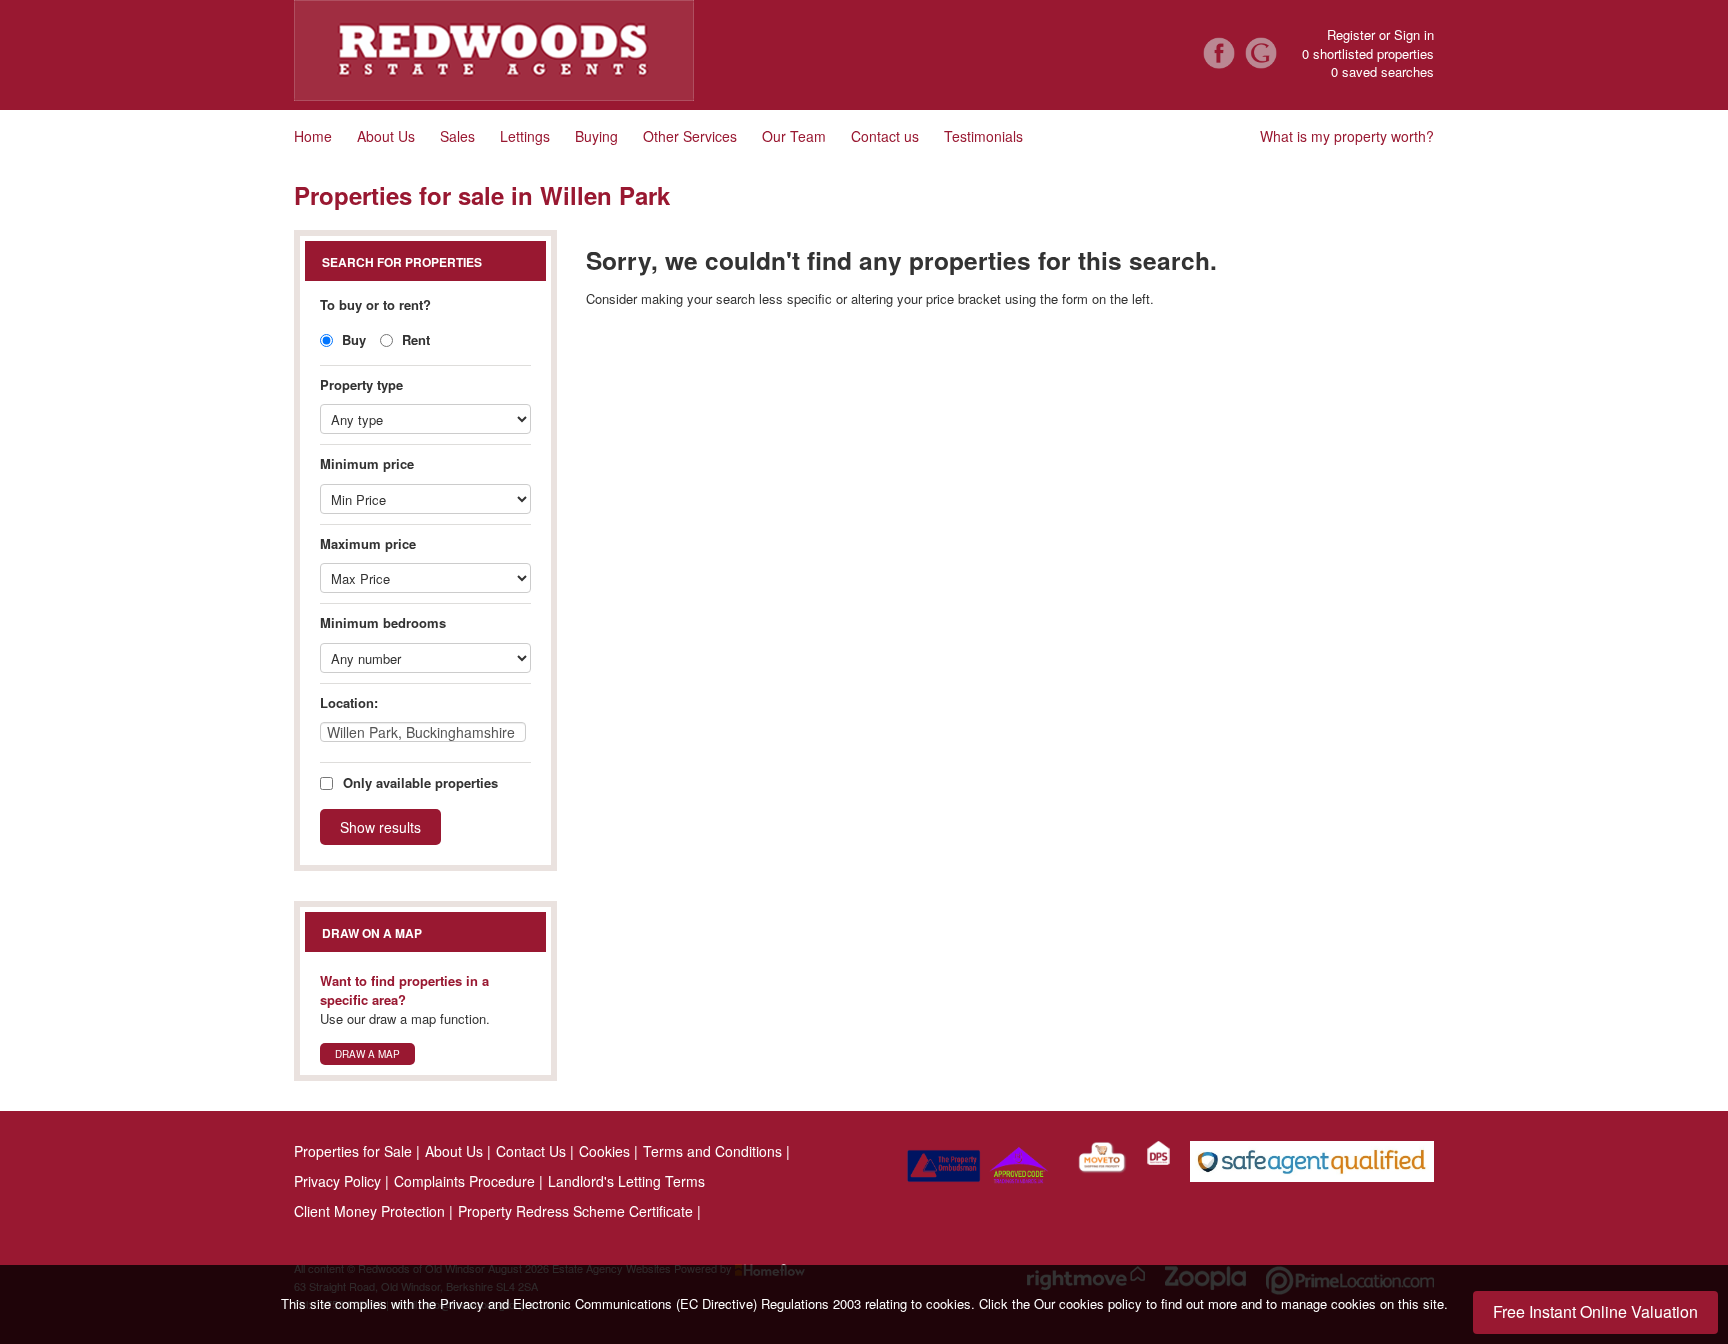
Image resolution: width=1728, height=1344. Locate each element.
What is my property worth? (1347, 136)
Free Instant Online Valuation (1595, 1311)
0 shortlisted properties (1368, 54)
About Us (386, 136)
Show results (380, 827)
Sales (457, 136)
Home (313, 136)
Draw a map (367, 1054)
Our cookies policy (1090, 1303)
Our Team (794, 136)
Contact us (885, 136)
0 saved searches (1382, 72)
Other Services (690, 136)
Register (1351, 34)
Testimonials (983, 136)
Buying (596, 136)
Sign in (1414, 34)
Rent (414, 339)
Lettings (525, 136)
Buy (352, 339)
